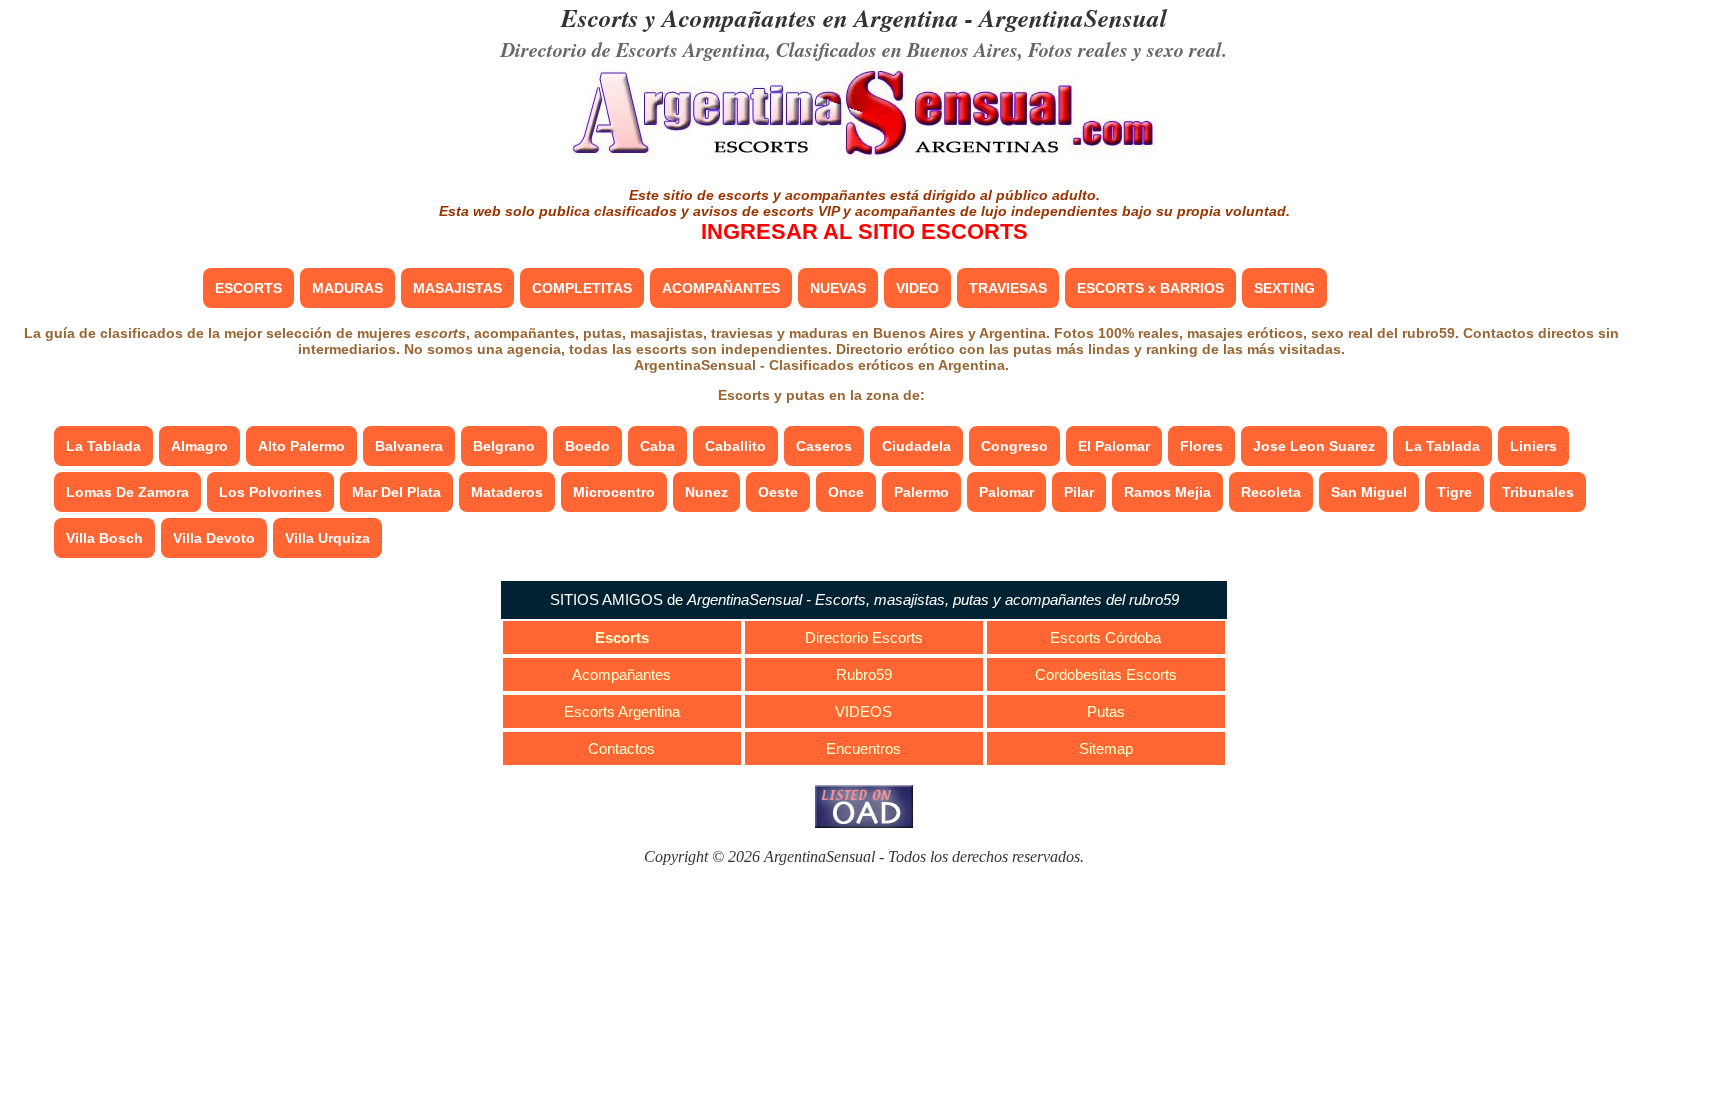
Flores (1201, 446)
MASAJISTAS (457, 288)
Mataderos (507, 492)
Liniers (1533, 446)
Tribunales (1538, 492)
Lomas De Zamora (127, 492)
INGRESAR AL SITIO (864, 231)
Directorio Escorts (864, 637)
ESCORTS (248, 288)
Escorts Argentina (622, 711)
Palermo (921, 492)
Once (846, 492)
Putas (1106, 711)
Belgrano (504, 446)
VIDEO (917, 288)
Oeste (778, 492)
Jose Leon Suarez (1314, 446)
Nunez (706, 492)
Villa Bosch (104, 538)
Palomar (1006, 492)
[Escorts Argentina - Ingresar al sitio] (864, 157)
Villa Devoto (214, 538)
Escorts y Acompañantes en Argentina (760, 17)
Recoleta (1271, 492)
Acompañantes (621, 674)
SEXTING (1284, 288)
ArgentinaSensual (1073, 17)
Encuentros (863, 748)
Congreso (1014, 446)
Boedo (587, 446)
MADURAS (347, 288)
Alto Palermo (301, 446)
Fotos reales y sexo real (1125, 49)
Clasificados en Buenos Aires (897, 49)
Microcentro (614, 492)
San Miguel (1369, 492)
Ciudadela (916, 446)
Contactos (621, 748)
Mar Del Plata (396, 492)
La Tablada (103, 446)
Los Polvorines (270, 492)
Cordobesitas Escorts (1106, 674)
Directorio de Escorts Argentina (633, 49)
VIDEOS (863, 711)
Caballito (735, 446)
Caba (657, 446)
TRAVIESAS (1008, 288)
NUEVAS (838, 288)
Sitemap (1106, 748)
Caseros (824, 446)
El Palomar (1114, 446)
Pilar (1079, 492)
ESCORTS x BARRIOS (1150, 288)
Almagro (199, 446)
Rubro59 (864, 674)
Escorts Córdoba (1105, 637)
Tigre (1454, 492)
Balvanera (409, 446)
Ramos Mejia (1167, 492)
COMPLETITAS (582, 288)
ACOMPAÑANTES (721, 288)
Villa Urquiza (327, 538)
